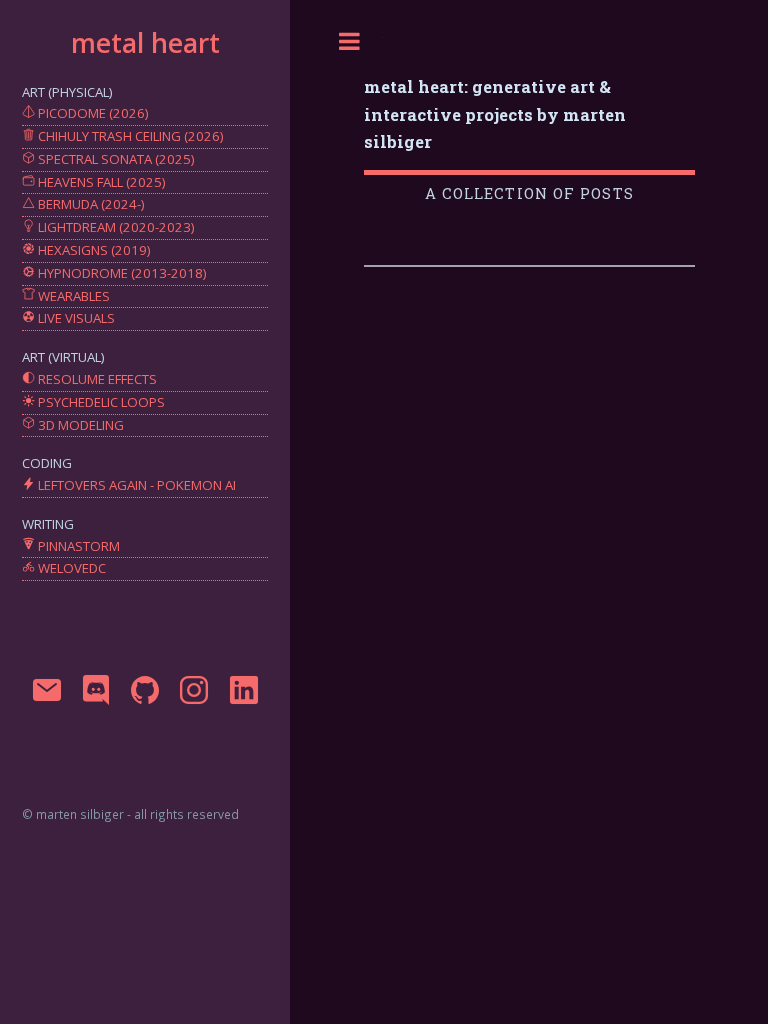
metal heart (145, 43)
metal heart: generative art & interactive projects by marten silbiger (495, 113)
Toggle (350, 41)
